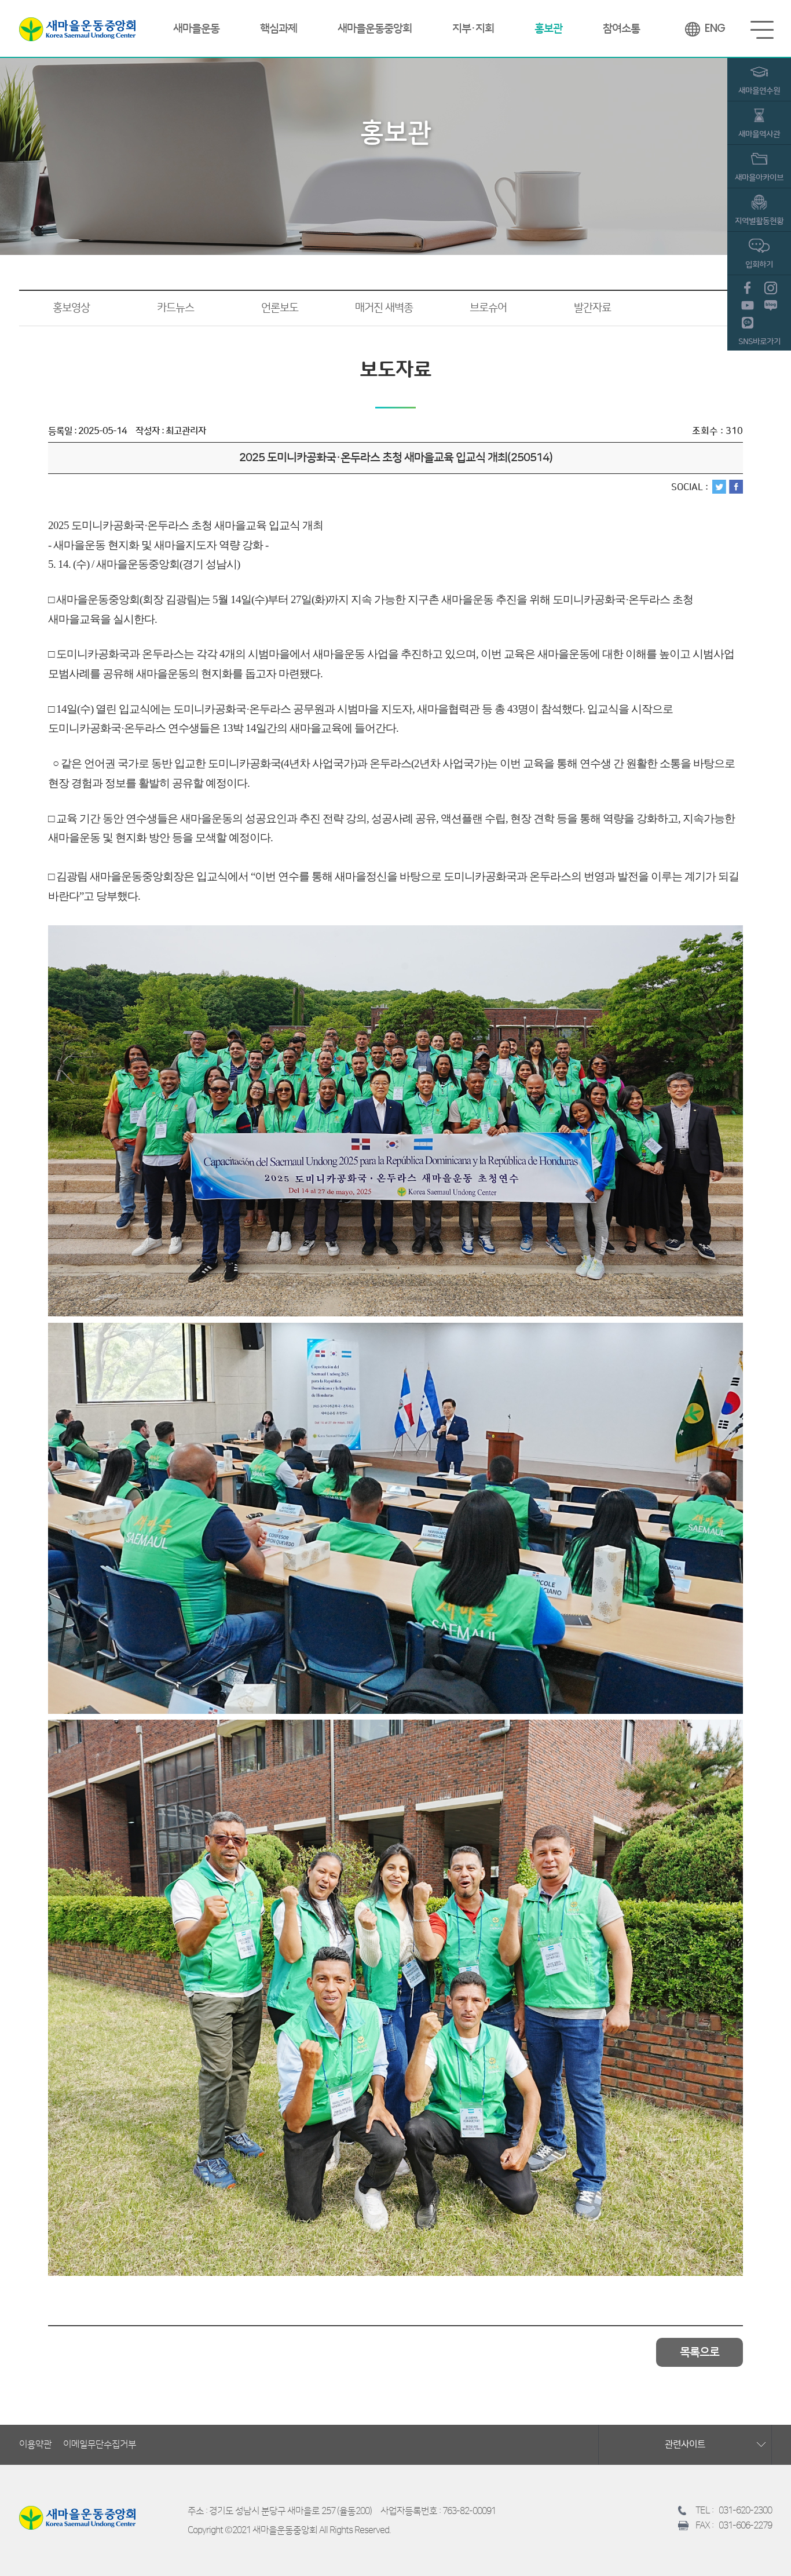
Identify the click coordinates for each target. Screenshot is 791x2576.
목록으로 (700, 2352)
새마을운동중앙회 (77, 29)
